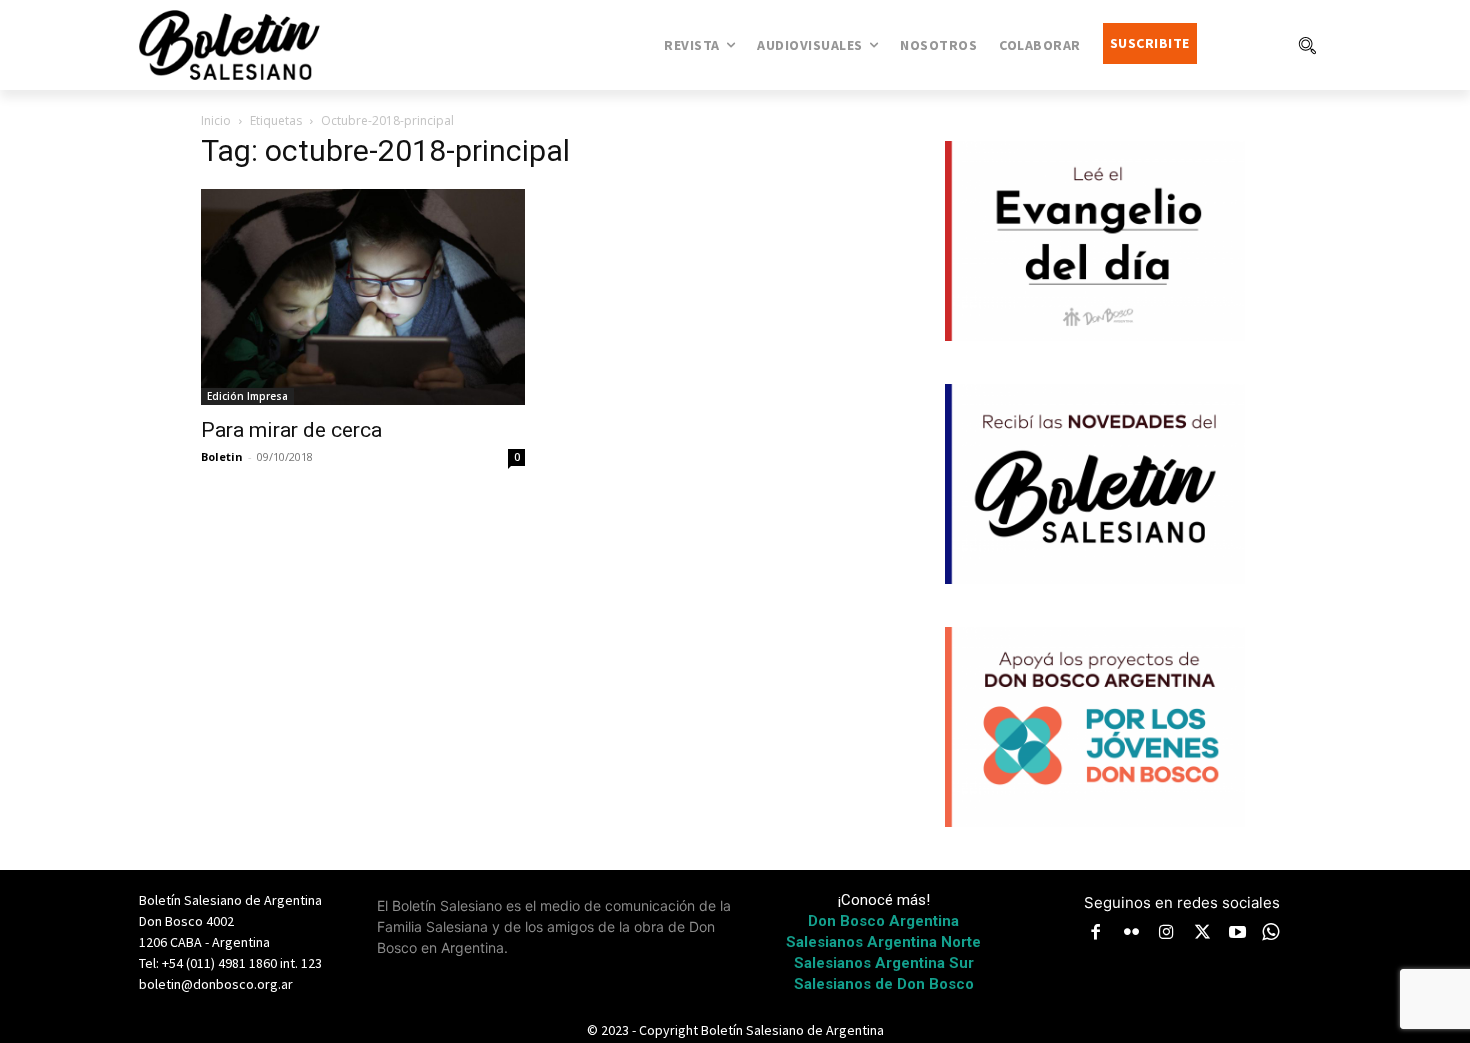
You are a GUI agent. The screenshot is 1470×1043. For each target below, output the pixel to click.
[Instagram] (1167, 934)
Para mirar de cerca (291, 430)
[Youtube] (1238, 934)
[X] (1203, 934)
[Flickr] (1132, 934)
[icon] (1271, 931)
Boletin (222, 456)
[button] (1307, 45)
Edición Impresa (247, 396)
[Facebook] (1096, 934)
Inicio (216, 120)
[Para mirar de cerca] (363, 297)
